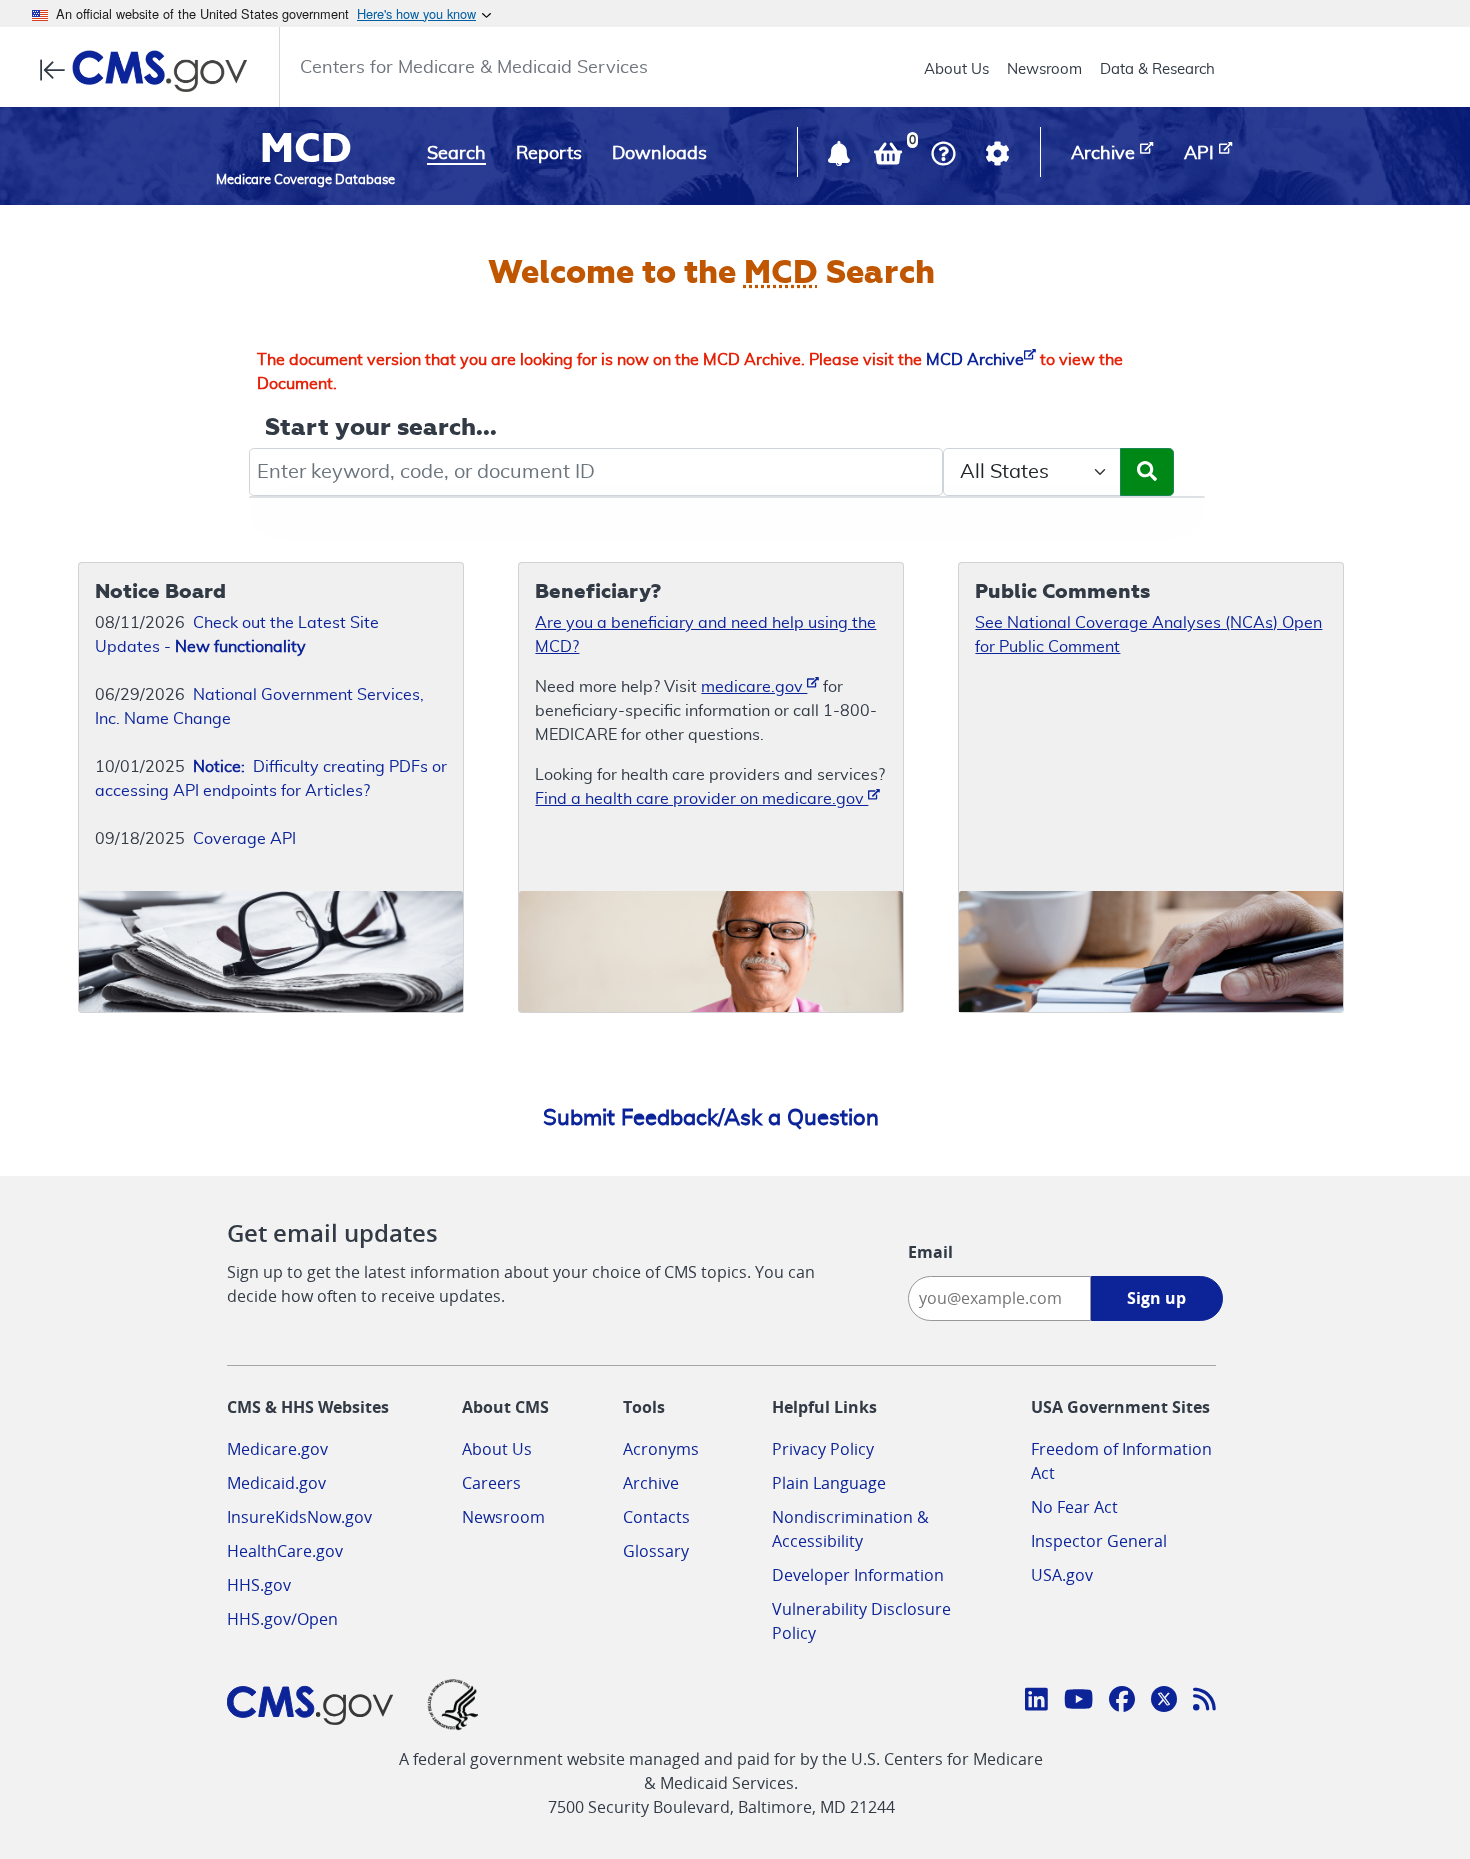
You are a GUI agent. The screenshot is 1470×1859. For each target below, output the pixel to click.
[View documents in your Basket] (890, 158)
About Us (956, 69)
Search (456, 154)
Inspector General (1099, 1541)
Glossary (656, 1551)
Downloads (659, 154)
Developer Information (858, 1575)
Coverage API (244, 839)
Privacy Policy (823, 1449)
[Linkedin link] (1036, 1702)
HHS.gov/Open (282, 1619)
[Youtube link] (1078, 1702)
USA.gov (1062, 1575)
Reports (549, 154)
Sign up (1156, 1298)
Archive (651, 1483)
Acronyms (661, 1449)
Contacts (656, 1517)
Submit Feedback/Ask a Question (711, 1118)
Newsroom (1044, 69)
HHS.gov (259, 1585)
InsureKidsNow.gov (299, 1517)
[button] (841, 158)
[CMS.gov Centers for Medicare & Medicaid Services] (149, 71)
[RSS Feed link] (1204, 1702)
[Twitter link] (1164, 1702)
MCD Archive (975, 360)
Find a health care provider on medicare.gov (701, 799)
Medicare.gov (277, 1449)
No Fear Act (1074, 1507)
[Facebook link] (1122, 1702)
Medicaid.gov (276, 1483)
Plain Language (829, 1483)
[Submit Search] (1147, 472)
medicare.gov (754, 687)
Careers (491, 1483)
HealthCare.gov (285, 1551)
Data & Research (1157, 69)
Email (930, 1252)
